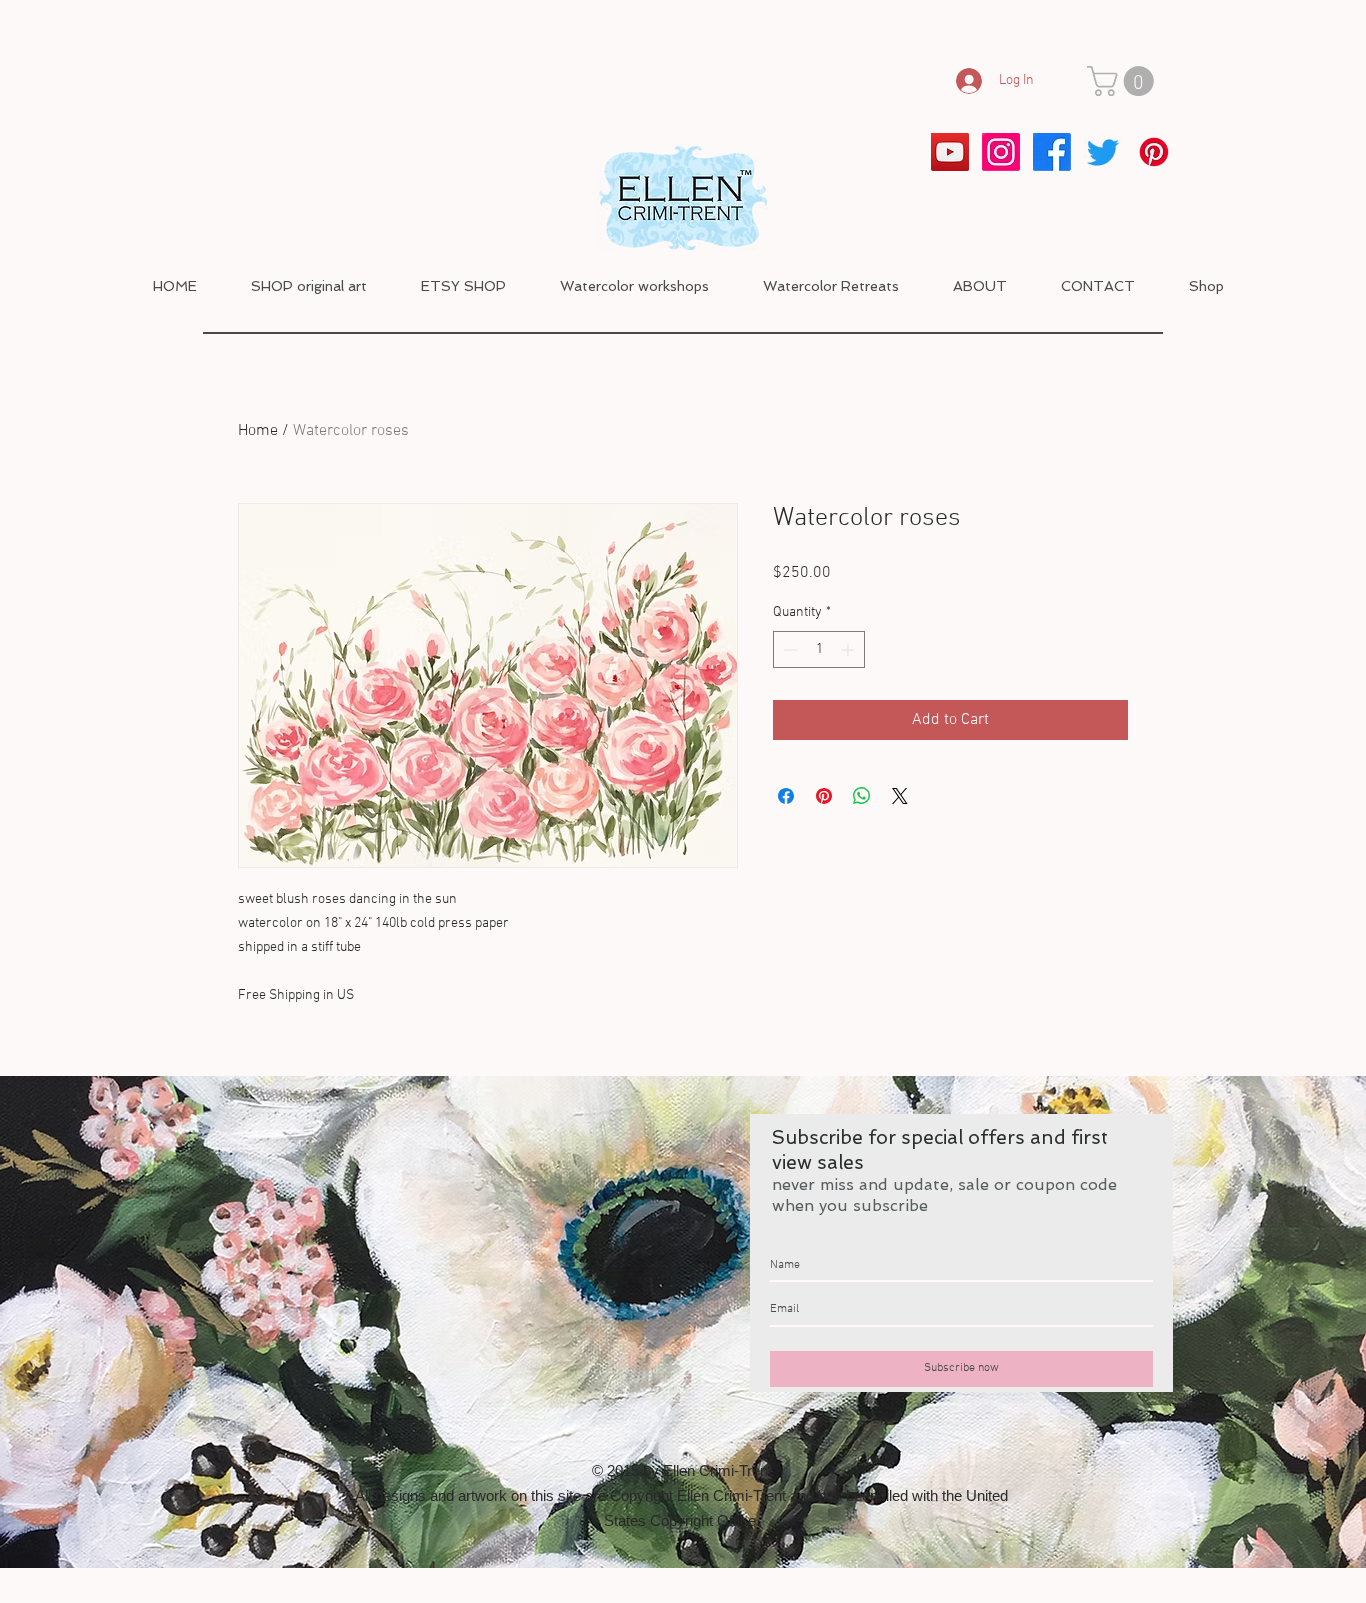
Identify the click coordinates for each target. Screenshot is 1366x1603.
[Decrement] (788, 649)
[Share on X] (900, 796)
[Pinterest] (1154, 152)
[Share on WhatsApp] (862, 796)
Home (258, 431)
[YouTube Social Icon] (950, 152)
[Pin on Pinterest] (824, 796)
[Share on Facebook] (786, 796)
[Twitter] (1103, 152)
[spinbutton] (819, 649)
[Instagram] (1001, 152)
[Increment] (849, 649)
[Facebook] (1052, 152)
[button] (1124, 81)
